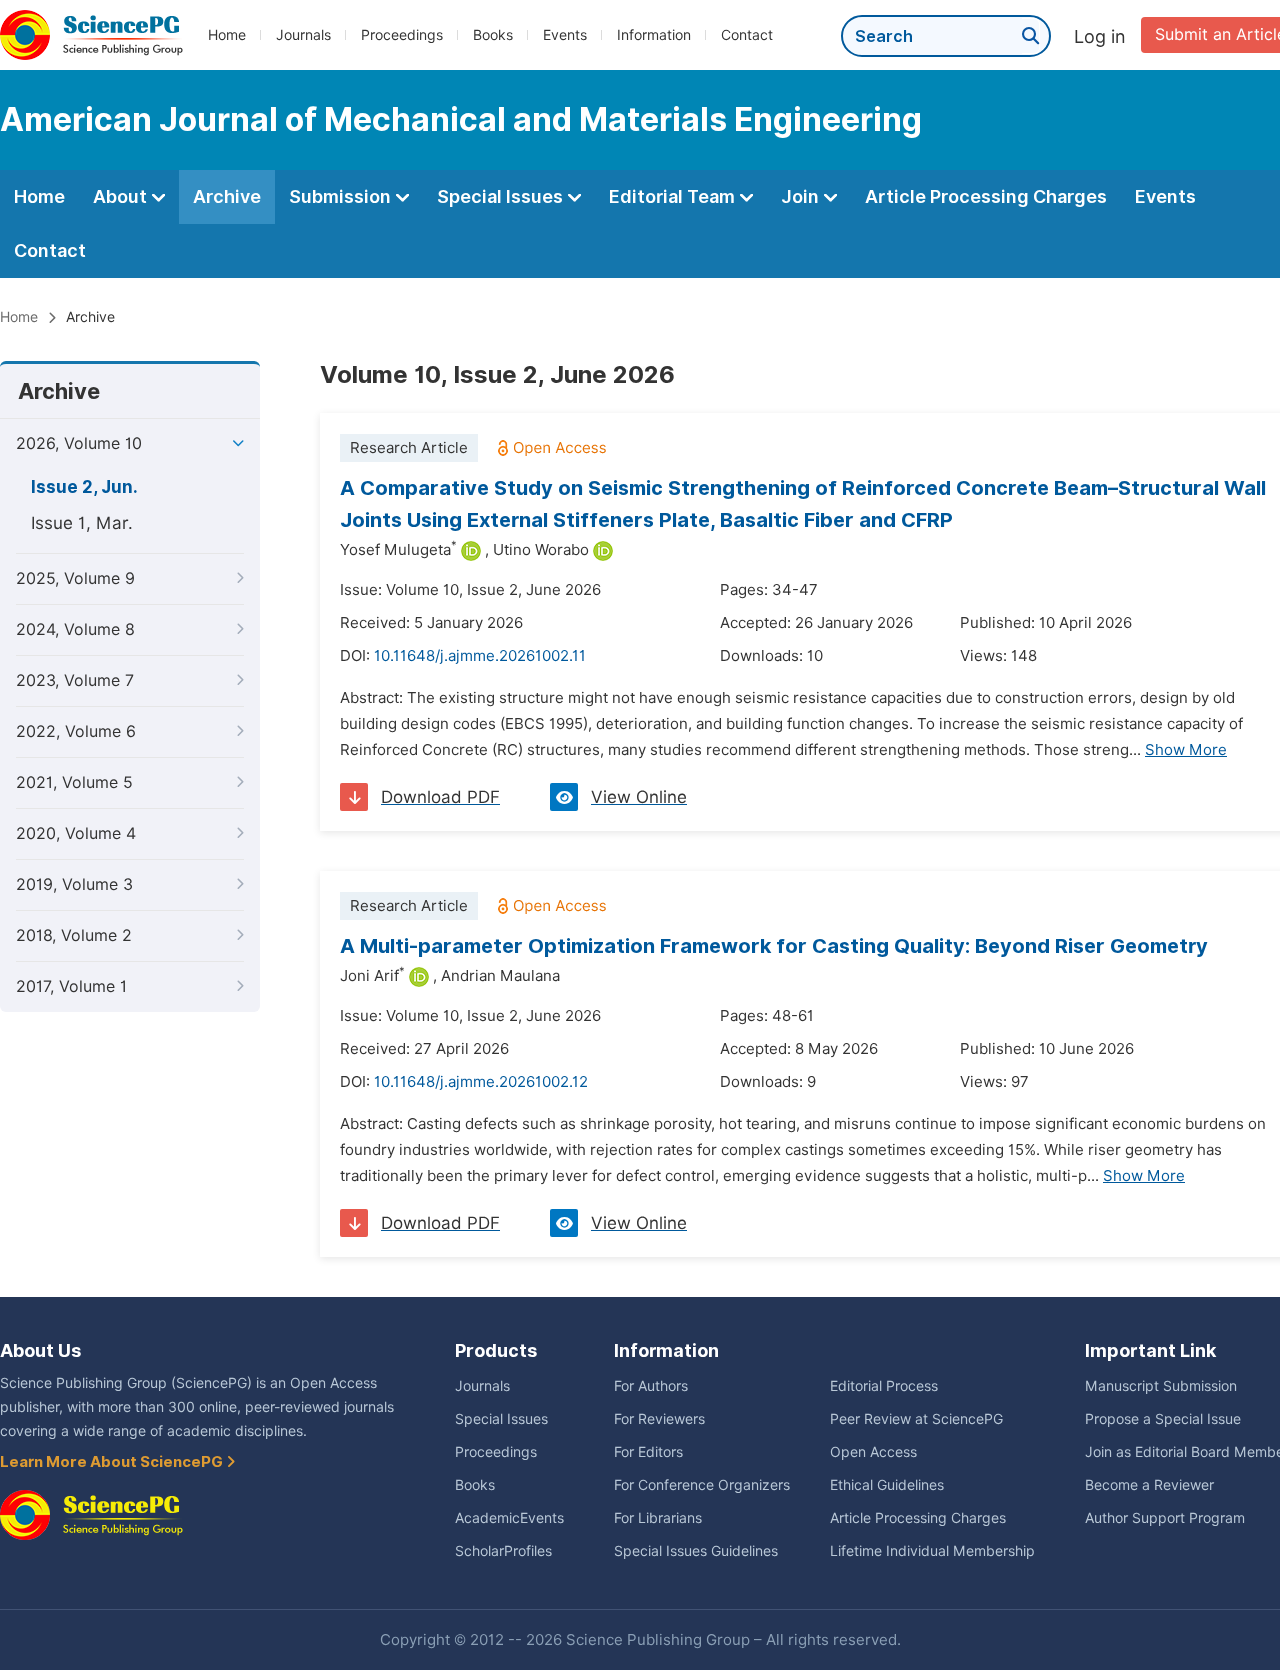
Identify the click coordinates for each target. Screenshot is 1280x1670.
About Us (40, 1350)
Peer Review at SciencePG (916, 1419)
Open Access (873, 1452)
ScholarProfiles (503, 1551)
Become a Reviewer (1149, 1485)
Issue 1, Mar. (82, 523)
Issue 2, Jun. (84, 487)
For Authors (651, 1386)
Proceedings (402, 35)
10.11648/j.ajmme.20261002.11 (480, 656)
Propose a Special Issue (1163, 1419)
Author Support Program (1165, 1518)
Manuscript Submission (1161, 1386)
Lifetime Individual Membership (932, 1551)
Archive (227, 196)
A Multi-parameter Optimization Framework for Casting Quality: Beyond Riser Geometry (774, 946)
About (122, 196)
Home (227, 35)
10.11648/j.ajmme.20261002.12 (481, 1082)
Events (565, 35)
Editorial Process (884, 1386)
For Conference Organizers (702, 1485)
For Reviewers (659, 1419)
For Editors (648, 1452)
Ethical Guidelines (887, 1485)
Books (493, 35)
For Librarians (658, 1518)
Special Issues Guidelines (696, 1551)
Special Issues (502, 196)
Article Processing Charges (986, 196)
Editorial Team (674, 196)
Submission (342, 196)
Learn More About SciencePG (113, 1462)
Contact (747, 35)
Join (802, 196)
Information (654, 35)
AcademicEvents (509, 1518)
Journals (303, 35)
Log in (1100, 36)
